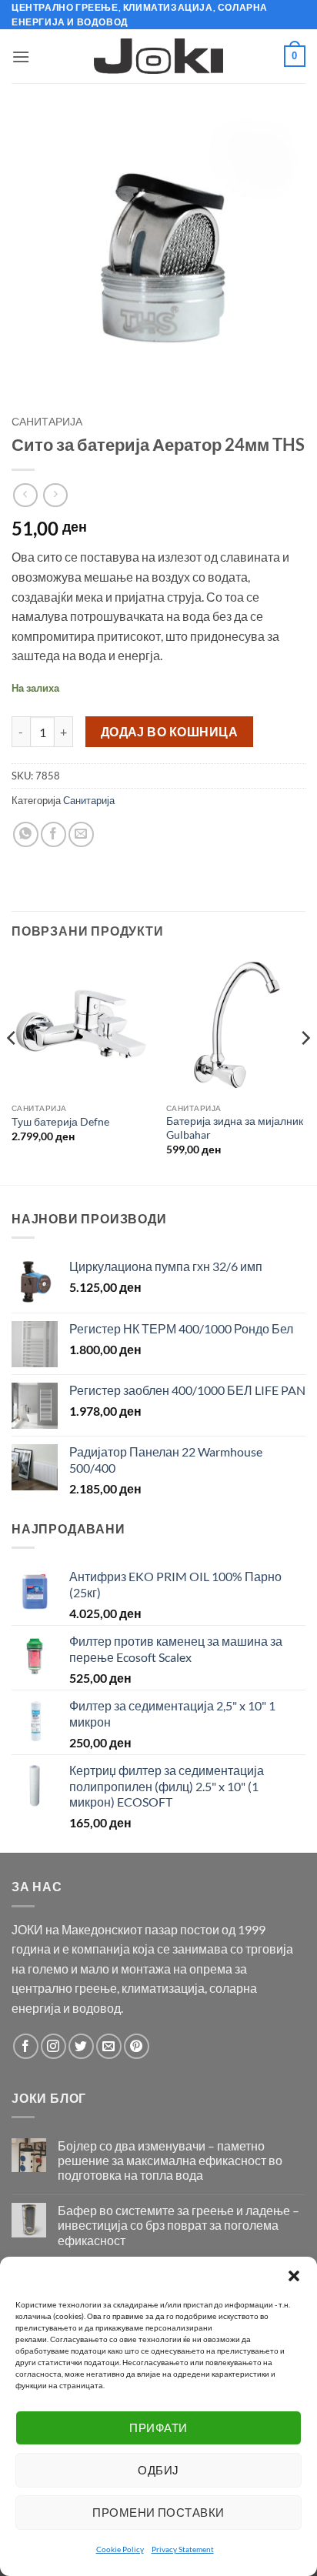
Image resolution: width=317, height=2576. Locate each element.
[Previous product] (55, 495)
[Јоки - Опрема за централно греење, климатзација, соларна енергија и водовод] (159, 56)
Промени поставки (158, 2512)
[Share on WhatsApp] (26, 834)
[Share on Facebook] (53, 834)
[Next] (305, 1069)
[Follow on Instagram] (53, 2046)
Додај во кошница (169, 732)
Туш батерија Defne (60, 1122)
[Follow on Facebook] (26, 2046)
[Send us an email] (109, 2046)
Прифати (158, 2428)
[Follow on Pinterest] (137, 2046)
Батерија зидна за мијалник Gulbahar (235, 1128)
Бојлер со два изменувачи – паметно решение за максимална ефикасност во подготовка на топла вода (170, 2160)
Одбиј (158, 2470)
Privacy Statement (183, 2549)
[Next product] (25, 495)
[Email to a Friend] (81, 834)
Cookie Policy (120, 2549)
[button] (294, 2276)
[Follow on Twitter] (81, 2046)
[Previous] (12, 1069)
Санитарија (47, 422)
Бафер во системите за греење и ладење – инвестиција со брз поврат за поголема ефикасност (179, 2225)
